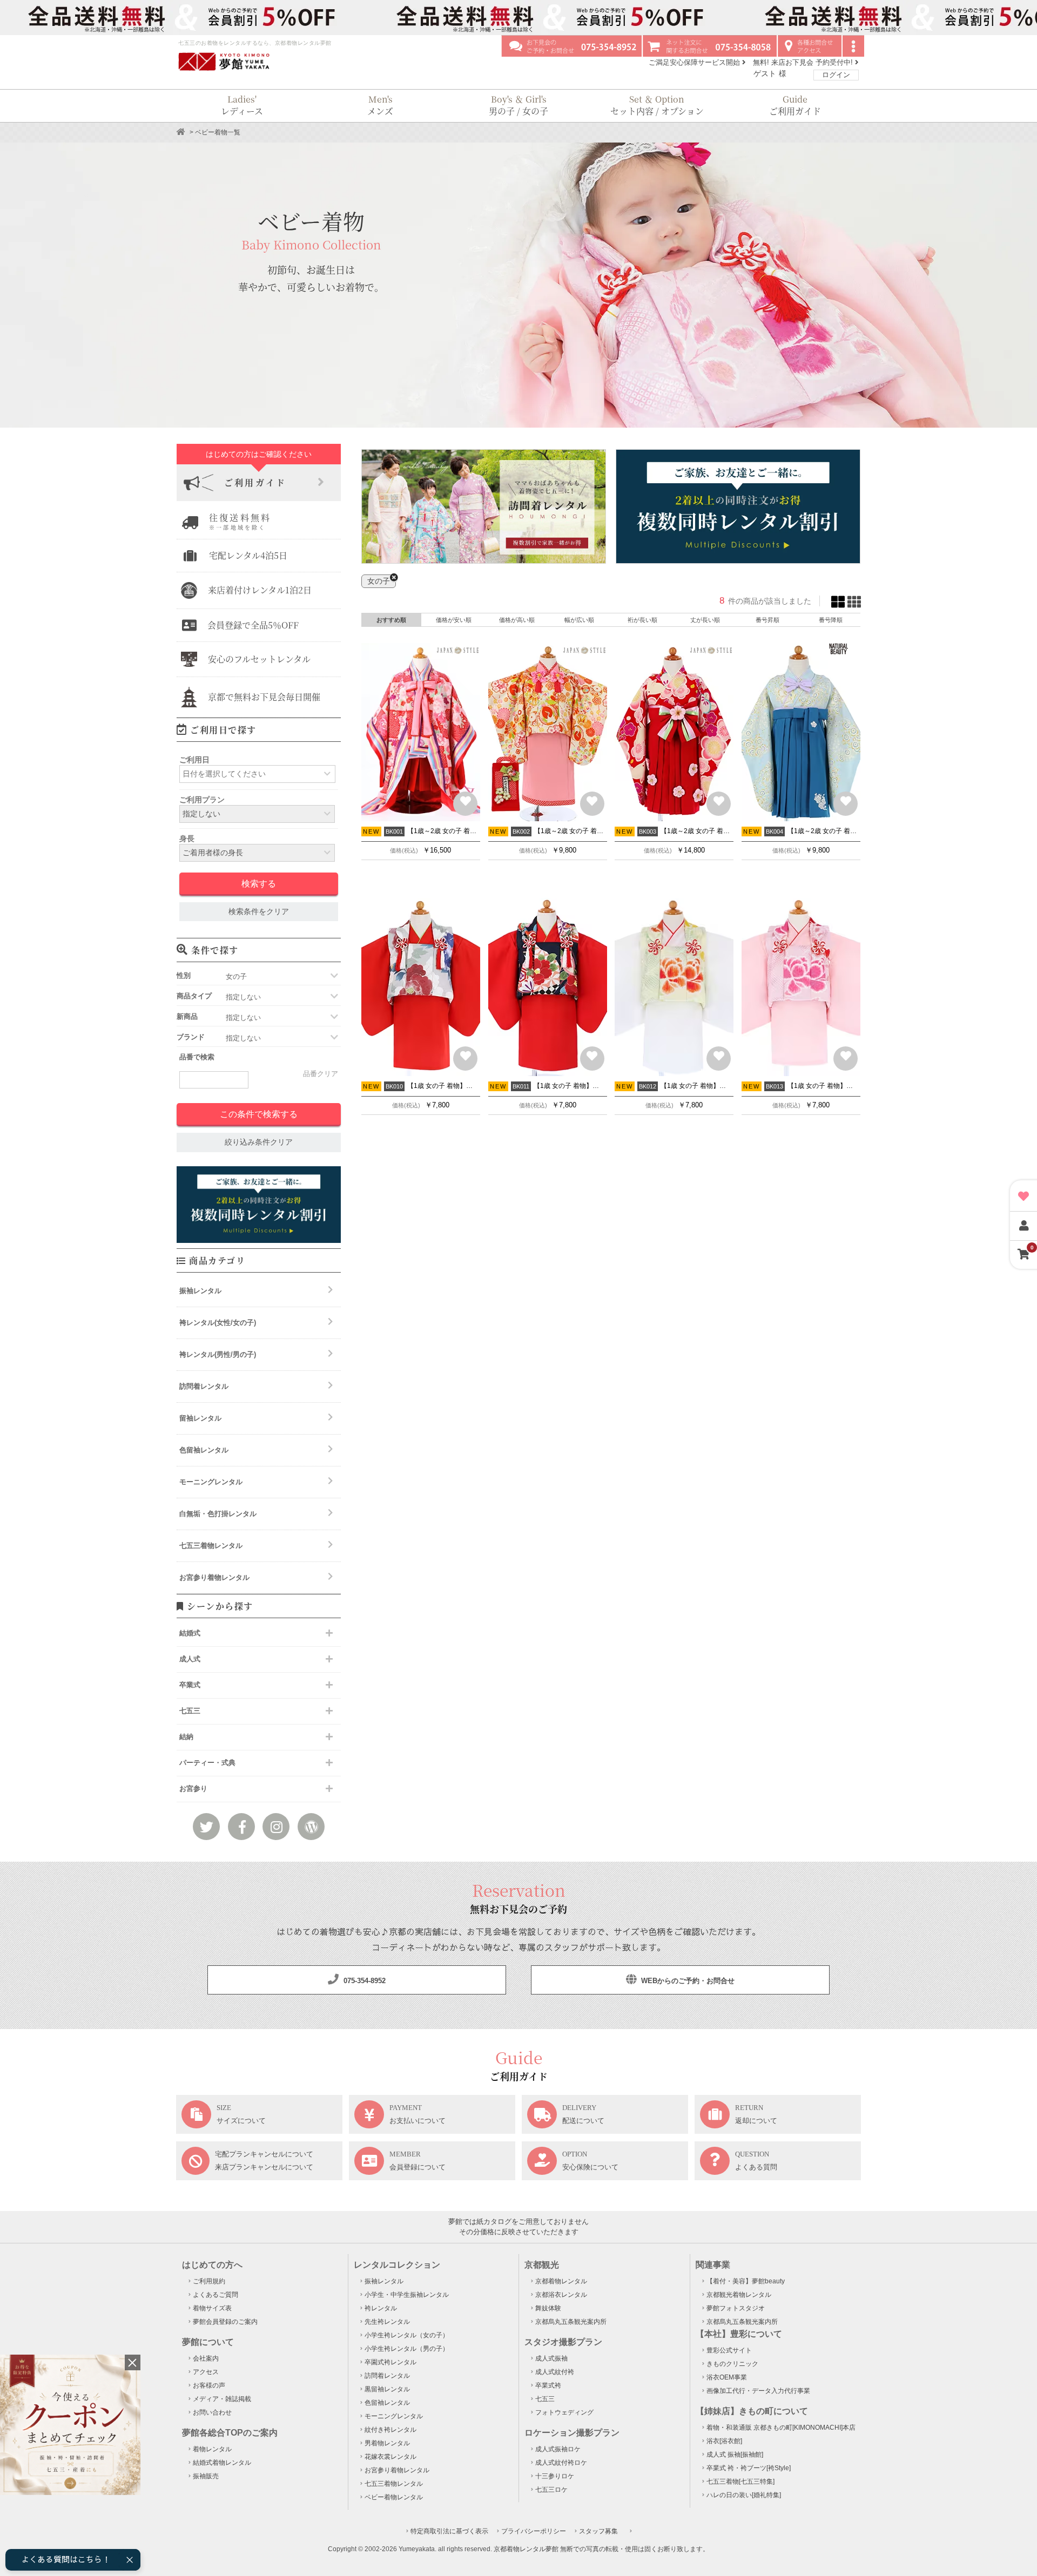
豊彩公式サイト (729, 2350)
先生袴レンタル (387, 2322)
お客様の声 (209, 2385)
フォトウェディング (564, 2412)
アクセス (206, 2372)
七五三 (545, 2399)
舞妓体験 (548, 2308)
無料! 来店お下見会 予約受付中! (804, 62)
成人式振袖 (551, 2358)
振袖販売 (206, 2476)
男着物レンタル (387, 2443)
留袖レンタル (200, 1418)
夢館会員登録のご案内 (225, 2322)
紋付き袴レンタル (390, 2430)
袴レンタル (381, 2308)
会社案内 (206, 2358)
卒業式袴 (548, 2385)
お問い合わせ (212, 2412)
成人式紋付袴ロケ (561, 2463)
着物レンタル (212, 2449)
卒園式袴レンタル (390, 2362)
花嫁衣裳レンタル (390, 2457)
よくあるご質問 (216, 2295)
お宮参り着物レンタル (214, 1577)
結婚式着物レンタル (222, 2463)
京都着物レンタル (561, 2281)
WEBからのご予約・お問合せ (687, 1981)
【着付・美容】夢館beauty (746, 2281)
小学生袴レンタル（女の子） (407, 2335)
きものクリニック (732, 2364)
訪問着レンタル (204, 1386)
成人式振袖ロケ (558, 2449)
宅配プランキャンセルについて (264, 2154)
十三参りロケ (555, 2476)
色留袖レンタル (204, 1450)
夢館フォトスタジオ (736, 2308)
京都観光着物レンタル (739, 2295)
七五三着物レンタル (211, 1546)
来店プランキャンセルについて (264, 2167)
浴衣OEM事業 (727, 2377)
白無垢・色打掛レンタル (218, 1514)
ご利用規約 (209, 2281)
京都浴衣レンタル (561, 2295)
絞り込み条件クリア (259, 1142)
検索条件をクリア (259, 912)
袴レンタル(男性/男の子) (218, 1354)
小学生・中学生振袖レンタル (407, 2295)
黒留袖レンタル (387, 2389)
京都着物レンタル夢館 (526, 2549)
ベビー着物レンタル (394, 2497)
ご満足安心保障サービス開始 (695, 62)
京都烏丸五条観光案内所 (571, 2322)
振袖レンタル (200, 1291)
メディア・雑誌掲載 (222, 2399)
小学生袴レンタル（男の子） (407, 2349)
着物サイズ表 (212, 2308)
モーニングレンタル (211, 1482)
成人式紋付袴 (555, 2372)
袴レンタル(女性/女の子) (218, 1323)
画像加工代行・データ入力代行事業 (758, 2391)
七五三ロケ (551, 2490)
